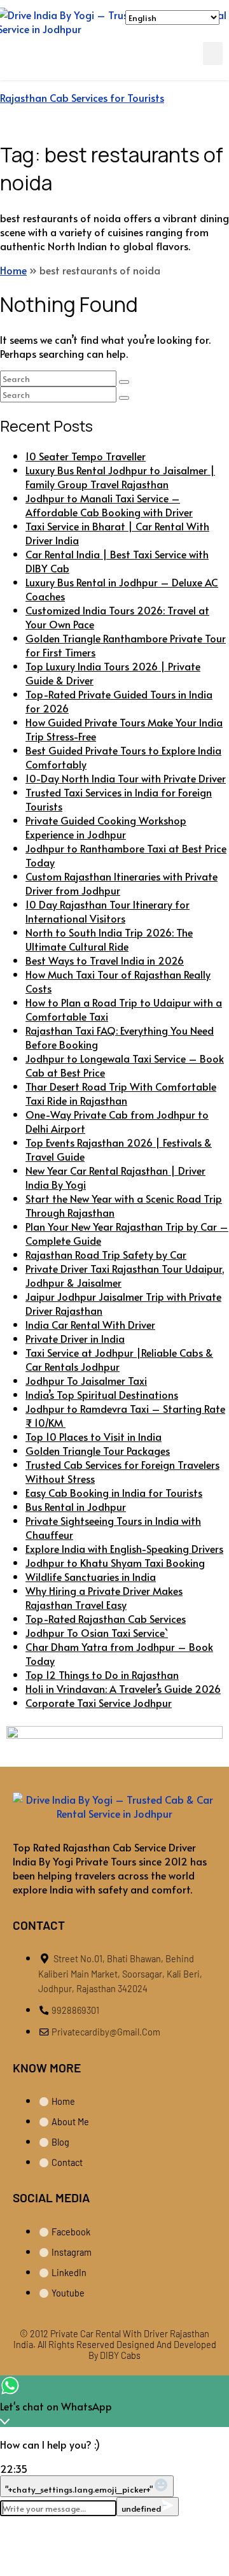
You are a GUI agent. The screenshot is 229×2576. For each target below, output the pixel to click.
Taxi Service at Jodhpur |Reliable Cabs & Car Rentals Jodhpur (119, 1359)
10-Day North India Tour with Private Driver (126, 778)
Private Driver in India (75, 1338)
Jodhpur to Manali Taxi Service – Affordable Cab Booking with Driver (109, 505)
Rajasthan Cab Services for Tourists (82, 97)
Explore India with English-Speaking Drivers (124, 1548)
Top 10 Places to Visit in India (94, 1436)
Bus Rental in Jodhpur (76, 1506)
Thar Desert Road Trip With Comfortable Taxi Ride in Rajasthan (121, 1093)
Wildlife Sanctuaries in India (91, 1576)
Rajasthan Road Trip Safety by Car (106, 1254)
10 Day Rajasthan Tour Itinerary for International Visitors (108, 911)
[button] (213, 53)
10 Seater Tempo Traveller (86, 456)
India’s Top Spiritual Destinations (102, 1394)
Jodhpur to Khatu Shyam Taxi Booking (115, 1562)
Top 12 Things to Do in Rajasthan (102, 1674)
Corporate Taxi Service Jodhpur (99, 1702)
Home (13, 270)
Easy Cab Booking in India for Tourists (114, 1492)
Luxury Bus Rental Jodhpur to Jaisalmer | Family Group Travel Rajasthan (120, 477)
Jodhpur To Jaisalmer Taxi (86, 1380)
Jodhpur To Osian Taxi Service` (97, 1632)
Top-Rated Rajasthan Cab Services (106, 1618)
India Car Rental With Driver (90, 1324)
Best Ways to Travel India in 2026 (105, 960)
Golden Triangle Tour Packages (98, 1450)
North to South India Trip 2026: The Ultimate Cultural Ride (109, 939)
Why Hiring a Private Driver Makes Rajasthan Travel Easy (104, 1597)
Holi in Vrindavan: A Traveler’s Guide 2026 (123, 1688)
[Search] (124, 382)
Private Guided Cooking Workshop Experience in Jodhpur (106, 827)
